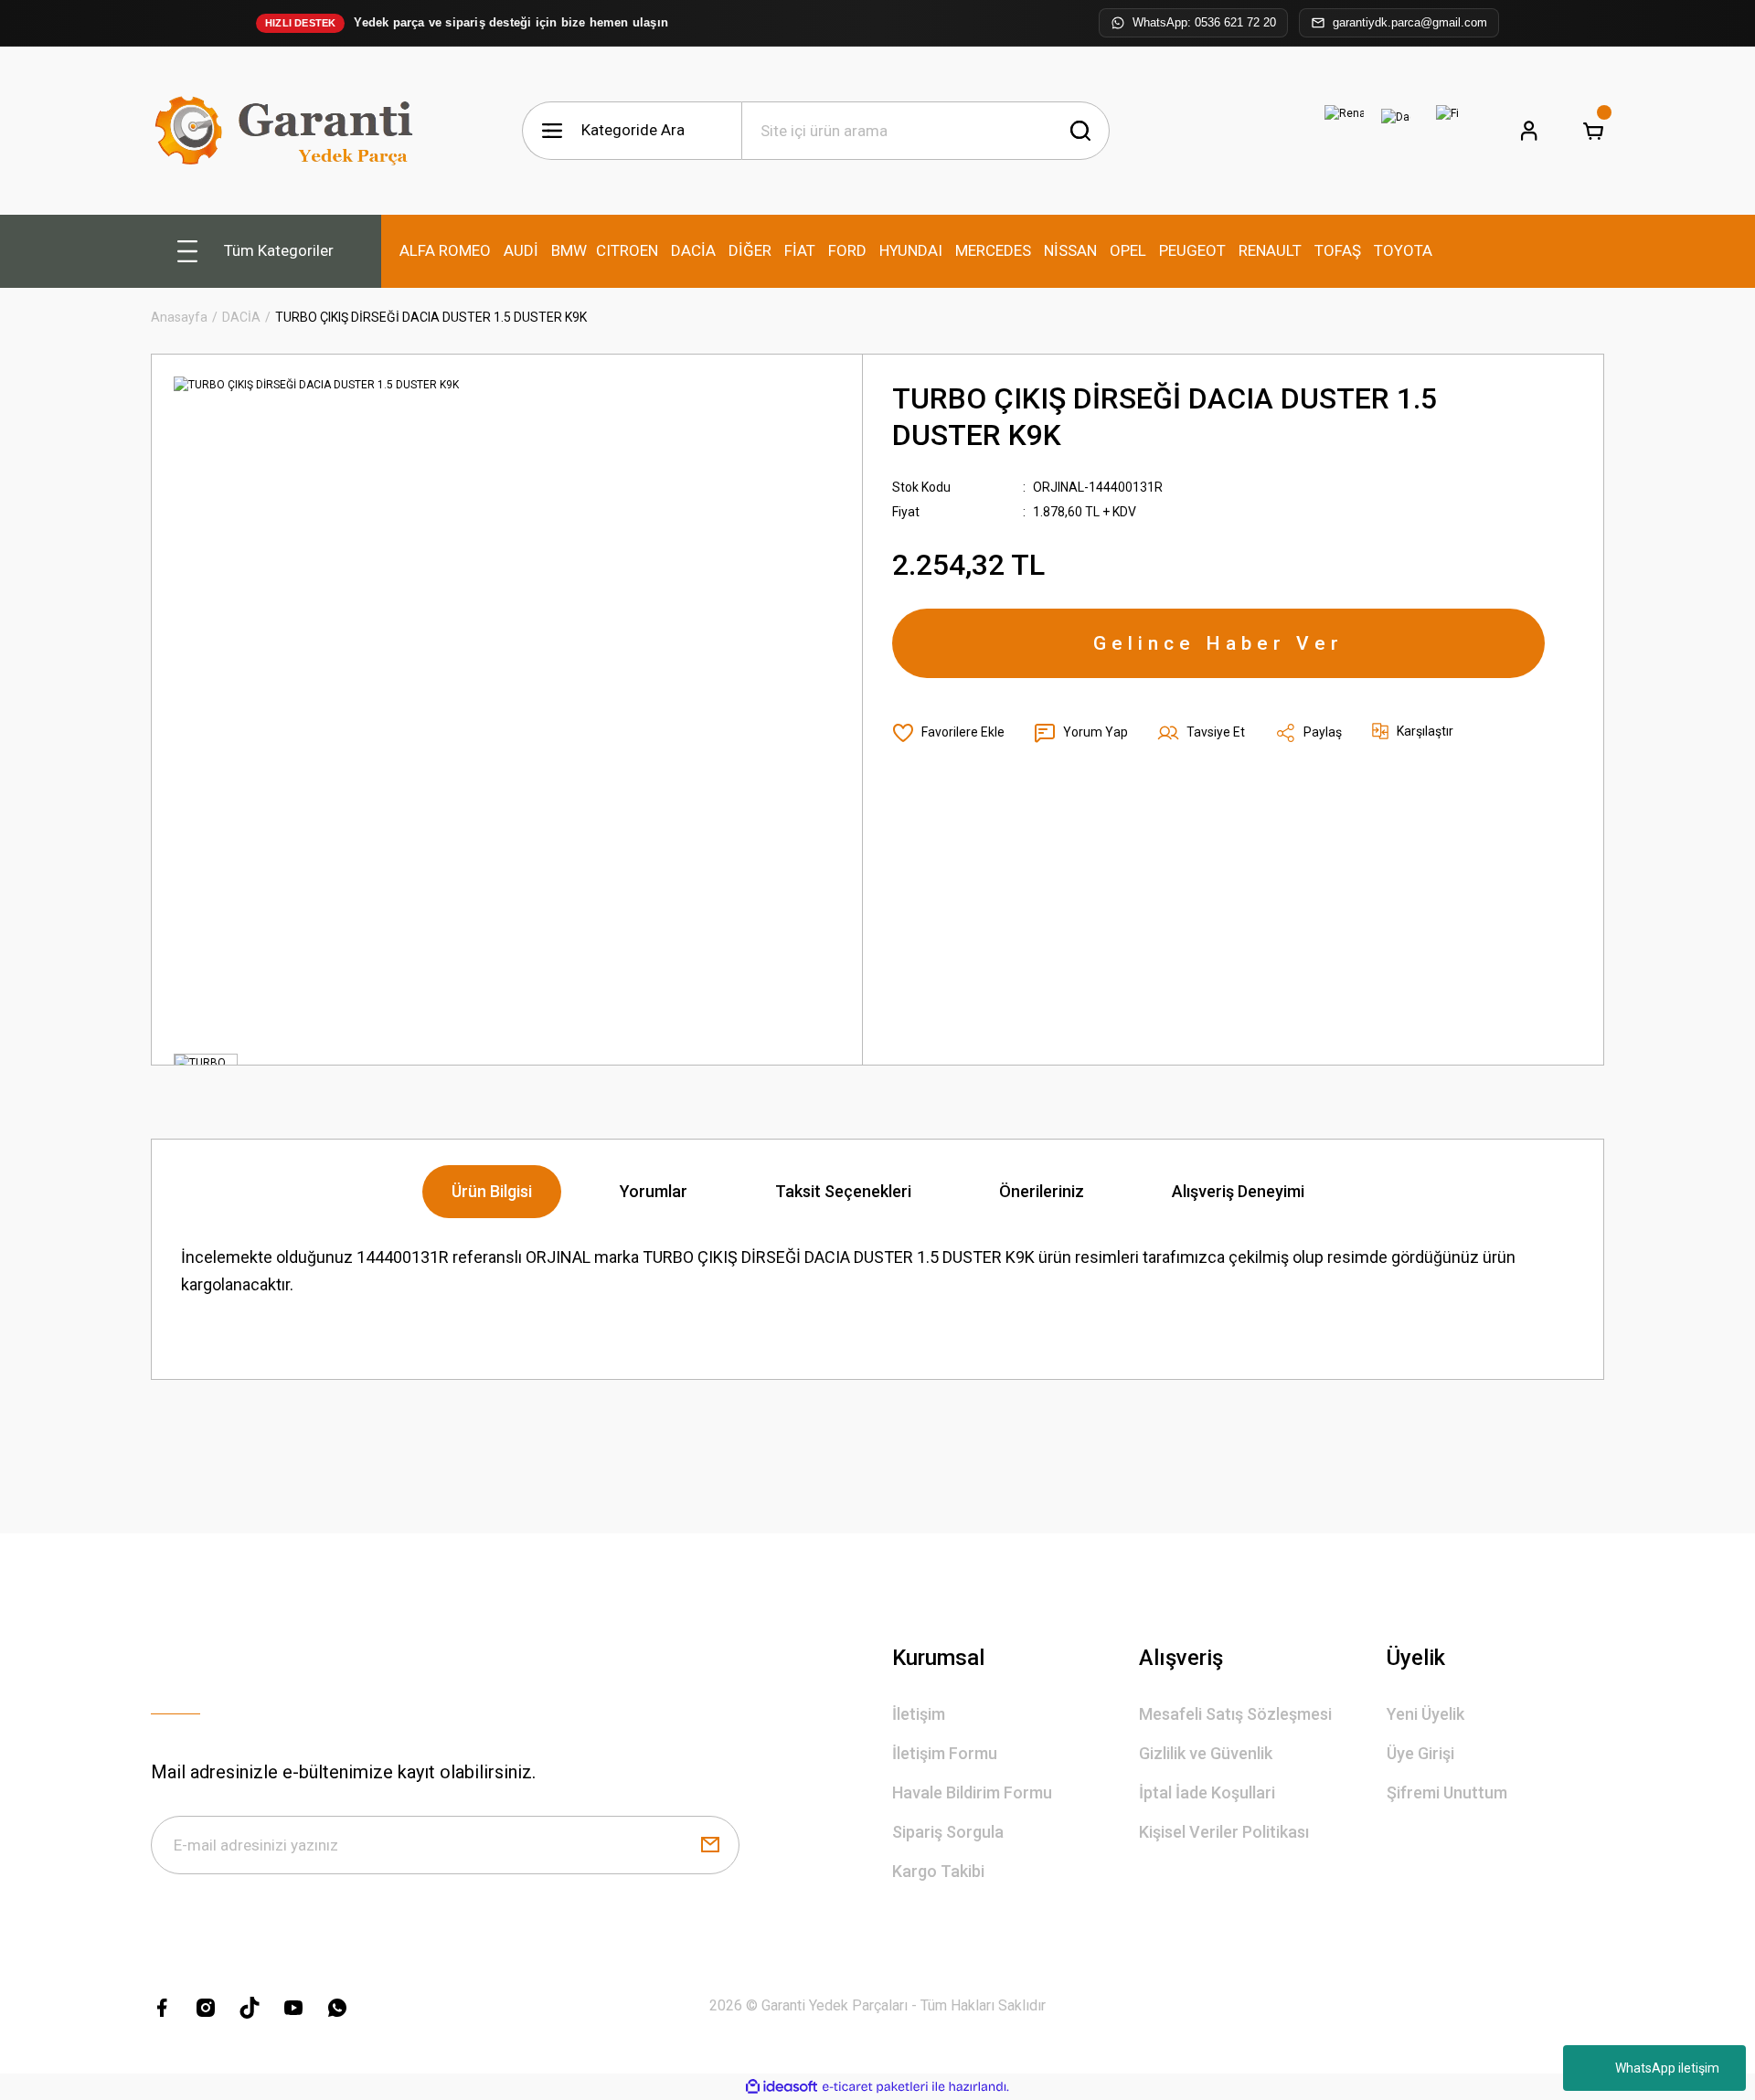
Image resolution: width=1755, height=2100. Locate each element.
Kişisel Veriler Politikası (1224, 1832)
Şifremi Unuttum (1447, 1792)
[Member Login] (1529, 131)
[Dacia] (1396, 131)
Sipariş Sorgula (948, 1832)
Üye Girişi (1420, 1753)
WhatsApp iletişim (1667, 2068)
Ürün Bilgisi (492, 1191)
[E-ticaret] (875, 2087)
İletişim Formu (945, 1753)
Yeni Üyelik (1425, 1714)
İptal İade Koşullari (1207, 1792)
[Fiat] (1447, 131)
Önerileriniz (1042, 1191)
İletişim (919, 1714)
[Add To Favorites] (948, 733)
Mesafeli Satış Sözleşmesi (1235, 1714)
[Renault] (1345, 131)
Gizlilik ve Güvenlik (1206, 1753)
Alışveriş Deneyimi (1238, 1191)
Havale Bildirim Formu (972, 1792)
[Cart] (1593, 131)
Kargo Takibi (938, 1871)
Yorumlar (654, 1191)
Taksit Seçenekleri (843, 1191)
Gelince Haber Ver (1218, 643)
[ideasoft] (782, 2087)
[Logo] (288, 131)
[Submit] (710, 1845)
